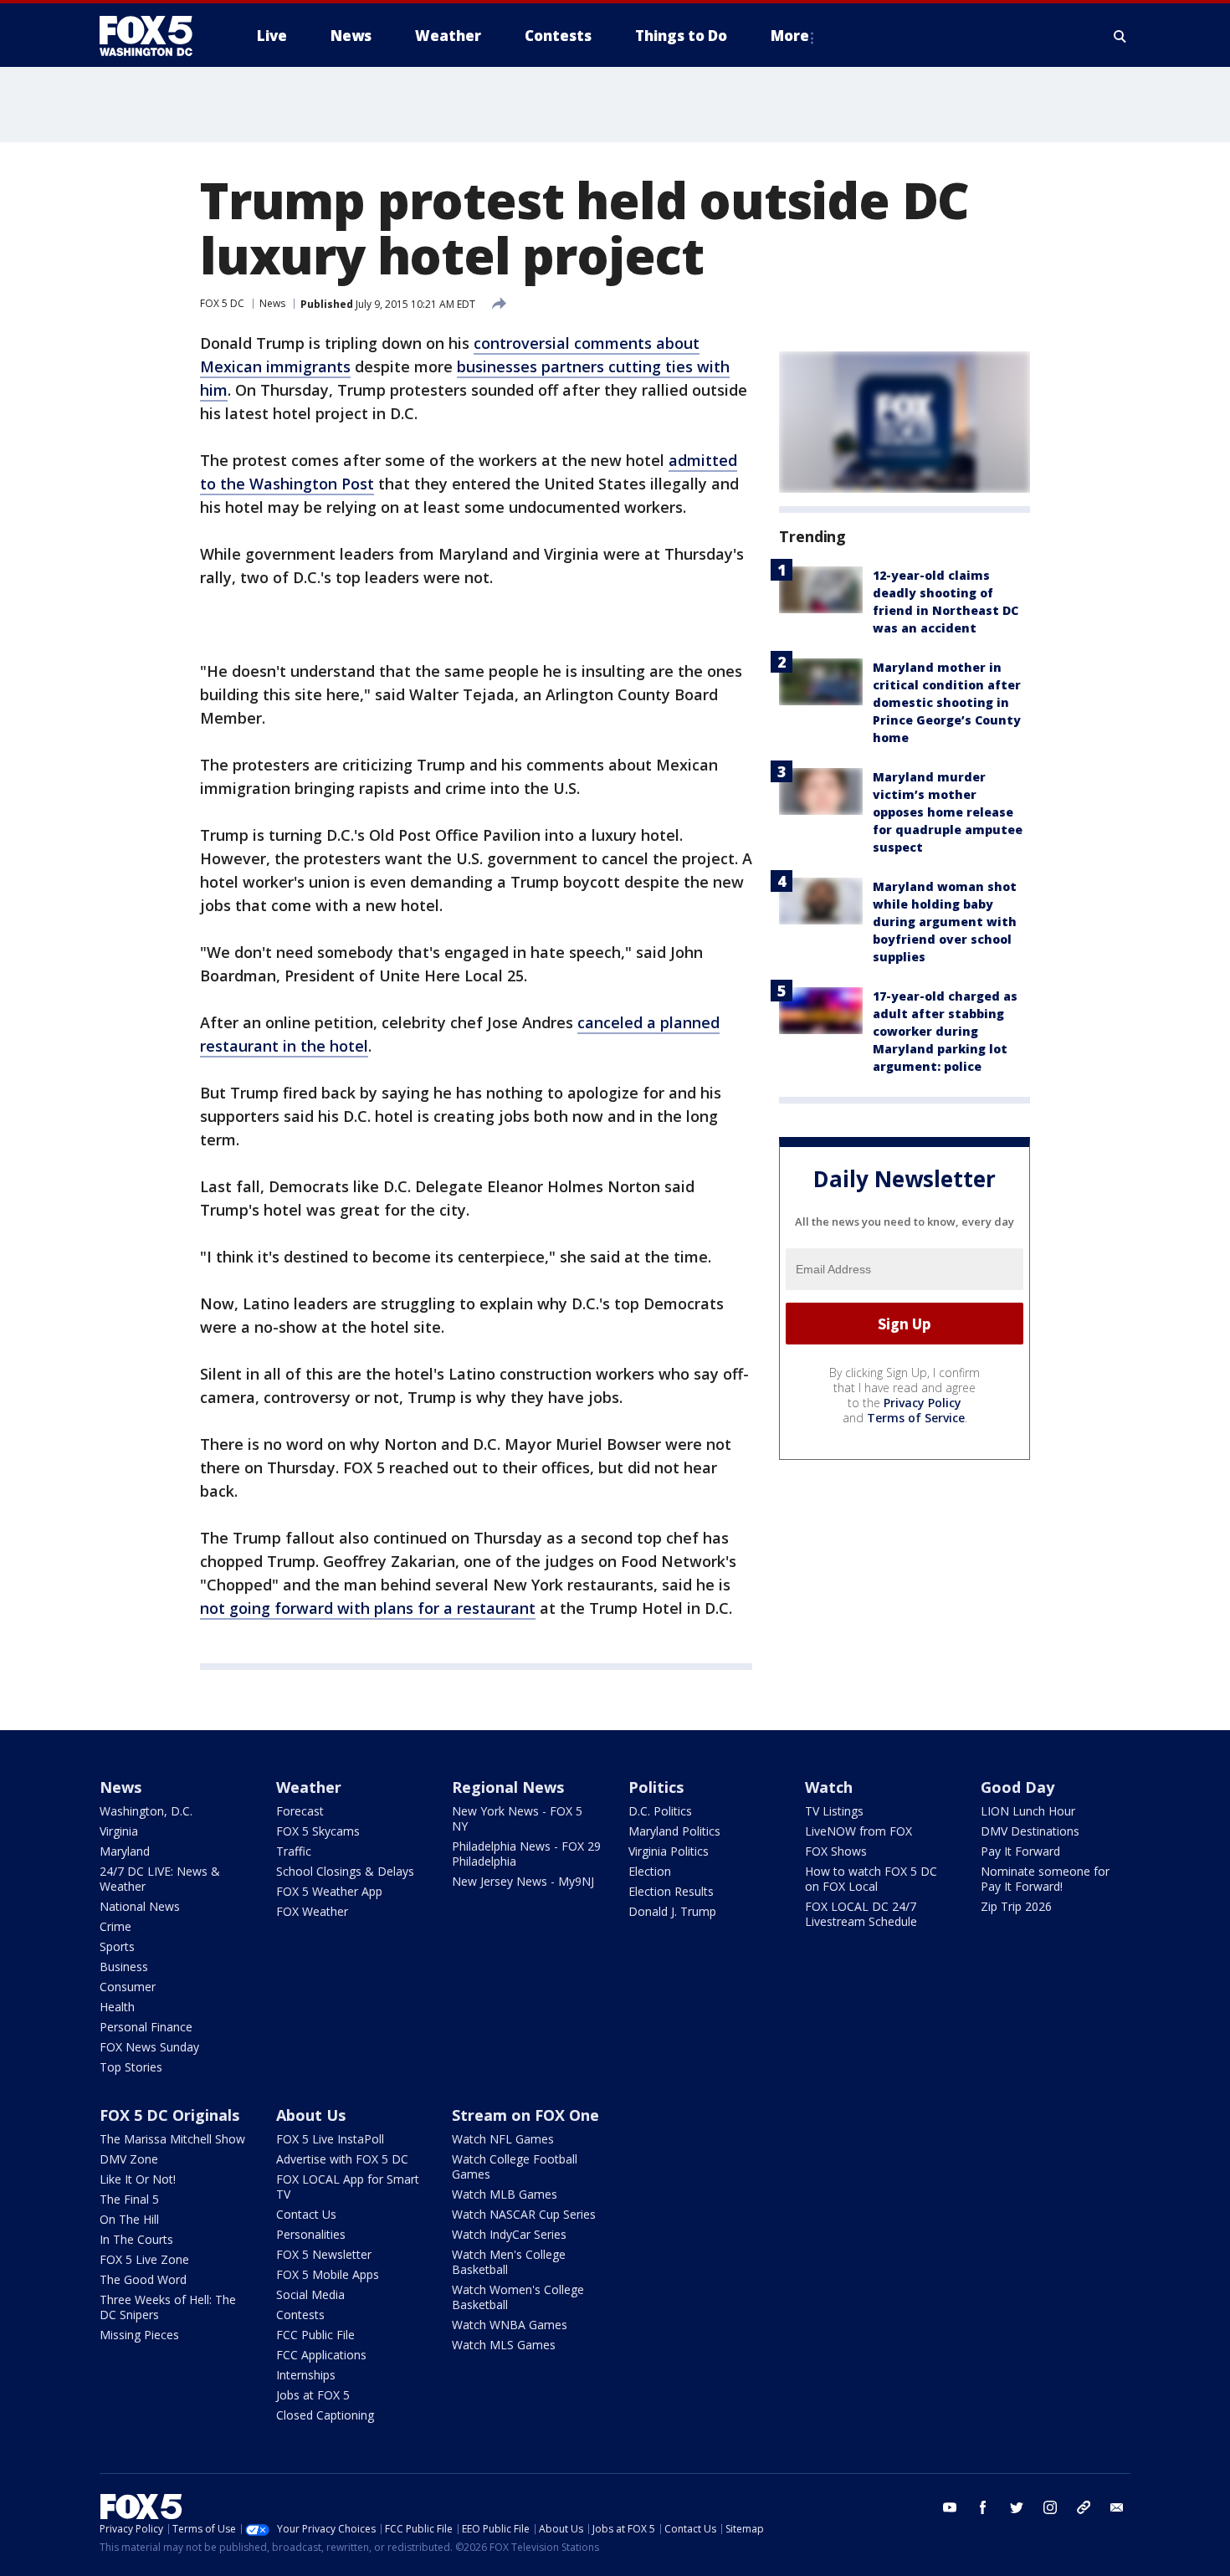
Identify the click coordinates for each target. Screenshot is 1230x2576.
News (272, 303)
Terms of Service (916, 1418)
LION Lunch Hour (1028, 1811)
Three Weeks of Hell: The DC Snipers (168, 2307)
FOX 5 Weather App (329, 1891)
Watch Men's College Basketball (509, 2262)
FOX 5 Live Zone (144, 2259)
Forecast (300, 1811)
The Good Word (143, 2279)
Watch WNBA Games (510, 2325)
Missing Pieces (139, 2335)
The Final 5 (129, 2199)
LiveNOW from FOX (858, 1831)
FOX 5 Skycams (318, 1831)
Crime (115, 1926)
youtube (950, 2507)
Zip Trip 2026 (1016, 1906)
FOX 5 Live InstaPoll (330, 2139)
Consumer (128, 1987)
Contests (300, 2315)
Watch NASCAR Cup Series (524, 2214)
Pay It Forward (1020, 1851)
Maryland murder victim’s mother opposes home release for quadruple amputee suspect (948, 812)
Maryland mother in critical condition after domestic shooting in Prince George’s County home (947, 702)
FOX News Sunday (149, 2047)
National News (140, 1906)
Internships (306, 2375)
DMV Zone (129, 2159)
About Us (311, 2115)
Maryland (125, 1851)
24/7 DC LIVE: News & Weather (160, 1879)
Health (117, 2007)
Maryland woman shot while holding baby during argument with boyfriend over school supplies (945, 922)
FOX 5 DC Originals (169, 2115)
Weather (309, 1787)
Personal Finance (146, 2027)
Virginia (119, 1831)
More (790, 36)
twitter (1017, 2507)
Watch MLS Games (504, 2345)
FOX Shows (836, 1851)
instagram (1050, 2507)
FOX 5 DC (222, 303)
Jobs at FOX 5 (313, 2395)
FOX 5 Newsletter (324, 2254)
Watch (829, 1787)
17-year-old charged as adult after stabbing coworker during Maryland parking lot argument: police (945, 1031)
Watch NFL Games (503, 2139)
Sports (117, 1946)
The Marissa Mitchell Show (172, 2139)
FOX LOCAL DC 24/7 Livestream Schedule (861, 1914)
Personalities (311, 2234)
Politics (656, 1787)
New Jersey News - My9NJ (523, 1881)
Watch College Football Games (515, 2166)
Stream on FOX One (525, 2115)
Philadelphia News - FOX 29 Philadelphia (526, 1854)
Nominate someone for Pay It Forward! (1045, 1879)
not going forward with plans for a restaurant (368, 1608)
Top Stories (131, 2067)
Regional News (508, 1787)
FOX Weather (312, 1911)
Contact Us (306, 2214)
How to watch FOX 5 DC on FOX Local (871, 1879)
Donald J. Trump (672, 1911)
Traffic (294, 1851)
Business (124, 1967)
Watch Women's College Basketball (518, 2297)
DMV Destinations (1030, 1831)
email (1117, 2507)
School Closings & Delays (345, 1871)
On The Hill (129, 2219)
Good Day (1017, 1787)
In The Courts (136, 2239)
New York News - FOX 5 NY (517, 1818)
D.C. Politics (660, 1811)
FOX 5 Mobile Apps (328, 2274)
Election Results (671, 1891)
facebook (983, 2507)
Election (650, 1871)
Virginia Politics (669, 1851)
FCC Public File (315, 2335)
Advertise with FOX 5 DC (342, 2159)
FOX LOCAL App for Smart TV (348, 2187)
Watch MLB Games (505, 2194)
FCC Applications (321, 2355)
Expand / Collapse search (1120, 36)
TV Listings (834, 1811)
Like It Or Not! (138, 2179)
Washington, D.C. (146, 1811)
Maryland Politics (674, 1831)
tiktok (1084, 2507)
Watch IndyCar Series (509, 2234)
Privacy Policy (922, 1403)
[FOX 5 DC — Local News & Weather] (155, 36)
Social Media (310, 2294)
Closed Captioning (325, 2415)
